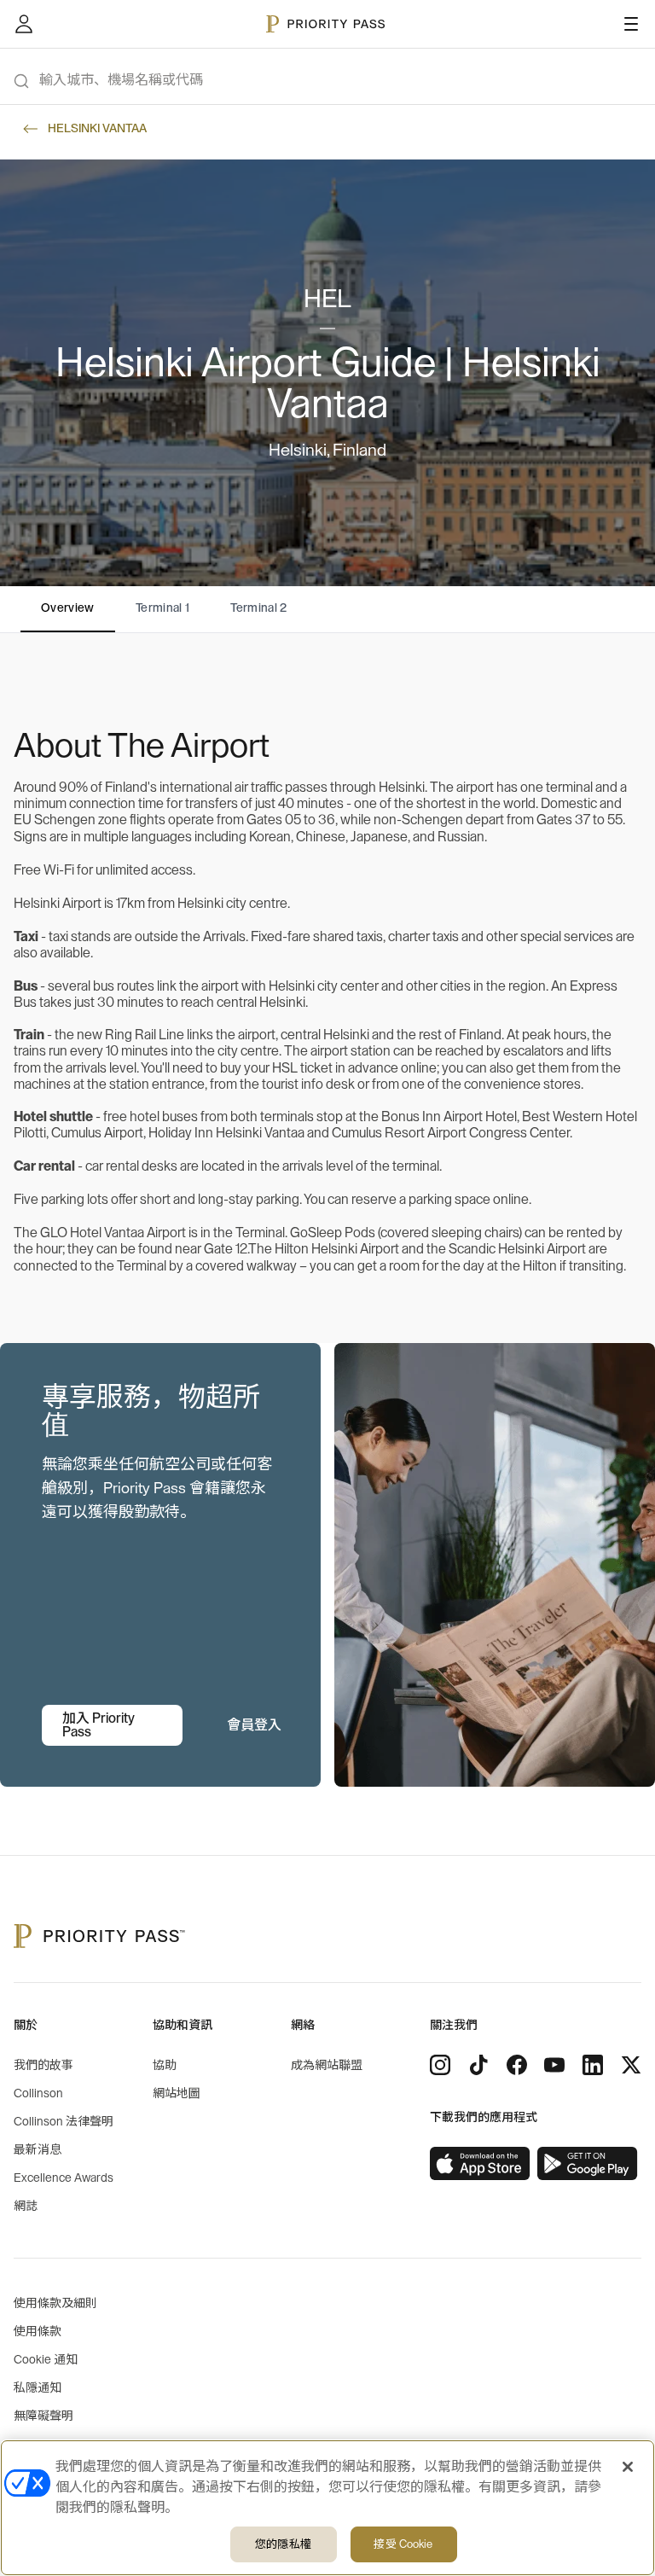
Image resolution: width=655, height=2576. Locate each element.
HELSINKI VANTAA (97, 129)
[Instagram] (440, 2065)
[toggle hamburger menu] (631, 24)
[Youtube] (554, 2065)
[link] (480, 2164)
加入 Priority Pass (99, 1725)
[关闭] (628, 2467)
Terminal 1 (163, 608)
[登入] (24, 24)
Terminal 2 (259, 608)
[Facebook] (517, 2065)
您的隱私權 (283, 2544)
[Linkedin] (593, 2065)
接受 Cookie (403, 2544)
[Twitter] (631, 2065)
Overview (68, 608)
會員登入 (254, 1725)
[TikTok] (478, 2065)
